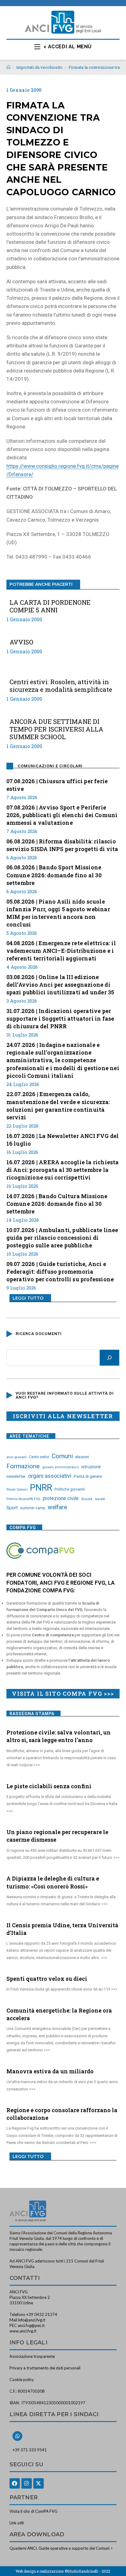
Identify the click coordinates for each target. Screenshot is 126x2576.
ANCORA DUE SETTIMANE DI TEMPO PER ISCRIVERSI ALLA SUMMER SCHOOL (56, 729)
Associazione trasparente (32, 2356)
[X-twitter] (39, 2483)
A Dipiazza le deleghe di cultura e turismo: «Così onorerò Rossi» (53, 1882)
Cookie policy (22, 2380)
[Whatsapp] (17, 2436)
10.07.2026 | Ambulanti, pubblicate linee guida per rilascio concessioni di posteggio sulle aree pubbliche (62, 1238)
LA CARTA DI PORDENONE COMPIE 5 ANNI (50, 606)
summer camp (33, 1508)
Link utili (17, 2523)
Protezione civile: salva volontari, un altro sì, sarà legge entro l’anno (59, 1736)
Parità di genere (88, 1476)
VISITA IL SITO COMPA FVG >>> (63, 1693)
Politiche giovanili (70, 1489)
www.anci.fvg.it (23, 2331)
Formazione (23, 1466)
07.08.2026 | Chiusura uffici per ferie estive (57, 785)
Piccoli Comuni (17, 1490)
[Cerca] (109, 1358)
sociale (100, 1499)
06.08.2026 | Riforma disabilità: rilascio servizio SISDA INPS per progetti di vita (62, 845)
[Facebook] (15, 2483)
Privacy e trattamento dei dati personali (45, 2368)
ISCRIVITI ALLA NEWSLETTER (63, 1416)
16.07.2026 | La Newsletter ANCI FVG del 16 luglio (63, 1140)
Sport (12, 1508)
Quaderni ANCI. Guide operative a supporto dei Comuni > (61, 2548)
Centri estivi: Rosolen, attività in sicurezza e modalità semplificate (61, 686)
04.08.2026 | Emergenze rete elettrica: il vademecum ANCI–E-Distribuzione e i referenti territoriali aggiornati (61, 951)
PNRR (41, 1488)
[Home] (8, 67)
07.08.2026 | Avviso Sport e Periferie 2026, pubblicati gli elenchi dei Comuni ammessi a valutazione (62, 815)
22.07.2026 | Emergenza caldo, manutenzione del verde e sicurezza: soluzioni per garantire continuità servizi (58, 1106)
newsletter (16, 1476)
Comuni (62, 1456)
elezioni (82, 1457)
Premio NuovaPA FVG (23, 1499)
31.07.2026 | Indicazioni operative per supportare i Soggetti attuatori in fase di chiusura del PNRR (60, 1018)
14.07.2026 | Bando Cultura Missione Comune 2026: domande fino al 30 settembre (57, 1204)
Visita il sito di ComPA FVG (33, 2511)
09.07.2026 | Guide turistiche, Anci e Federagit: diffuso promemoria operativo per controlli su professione (60, 1271)
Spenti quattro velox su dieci (47, 1979)
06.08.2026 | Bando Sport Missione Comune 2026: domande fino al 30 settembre (54, 875)
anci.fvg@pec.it (31, 2325)
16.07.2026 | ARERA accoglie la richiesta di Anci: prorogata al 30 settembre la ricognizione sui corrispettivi (63, 1170)
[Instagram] (27, 2483)
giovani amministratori (61, 1467)
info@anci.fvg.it (32, 2320)
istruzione (91, 1467)
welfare (57, 1507)
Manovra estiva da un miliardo (50, 2071)
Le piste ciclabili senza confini (49, 1786)
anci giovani (17, 1457)
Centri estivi (39, 1457)
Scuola (87, 1499)
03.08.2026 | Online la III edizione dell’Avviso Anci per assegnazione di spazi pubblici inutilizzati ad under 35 (60, 985)
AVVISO (21, 642)
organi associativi (50, 1476)
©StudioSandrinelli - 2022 (87, 2571)
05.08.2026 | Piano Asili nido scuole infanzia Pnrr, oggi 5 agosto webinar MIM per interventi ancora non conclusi (58, 913)
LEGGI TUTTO (28, 1298)
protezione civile (61, 1498)
